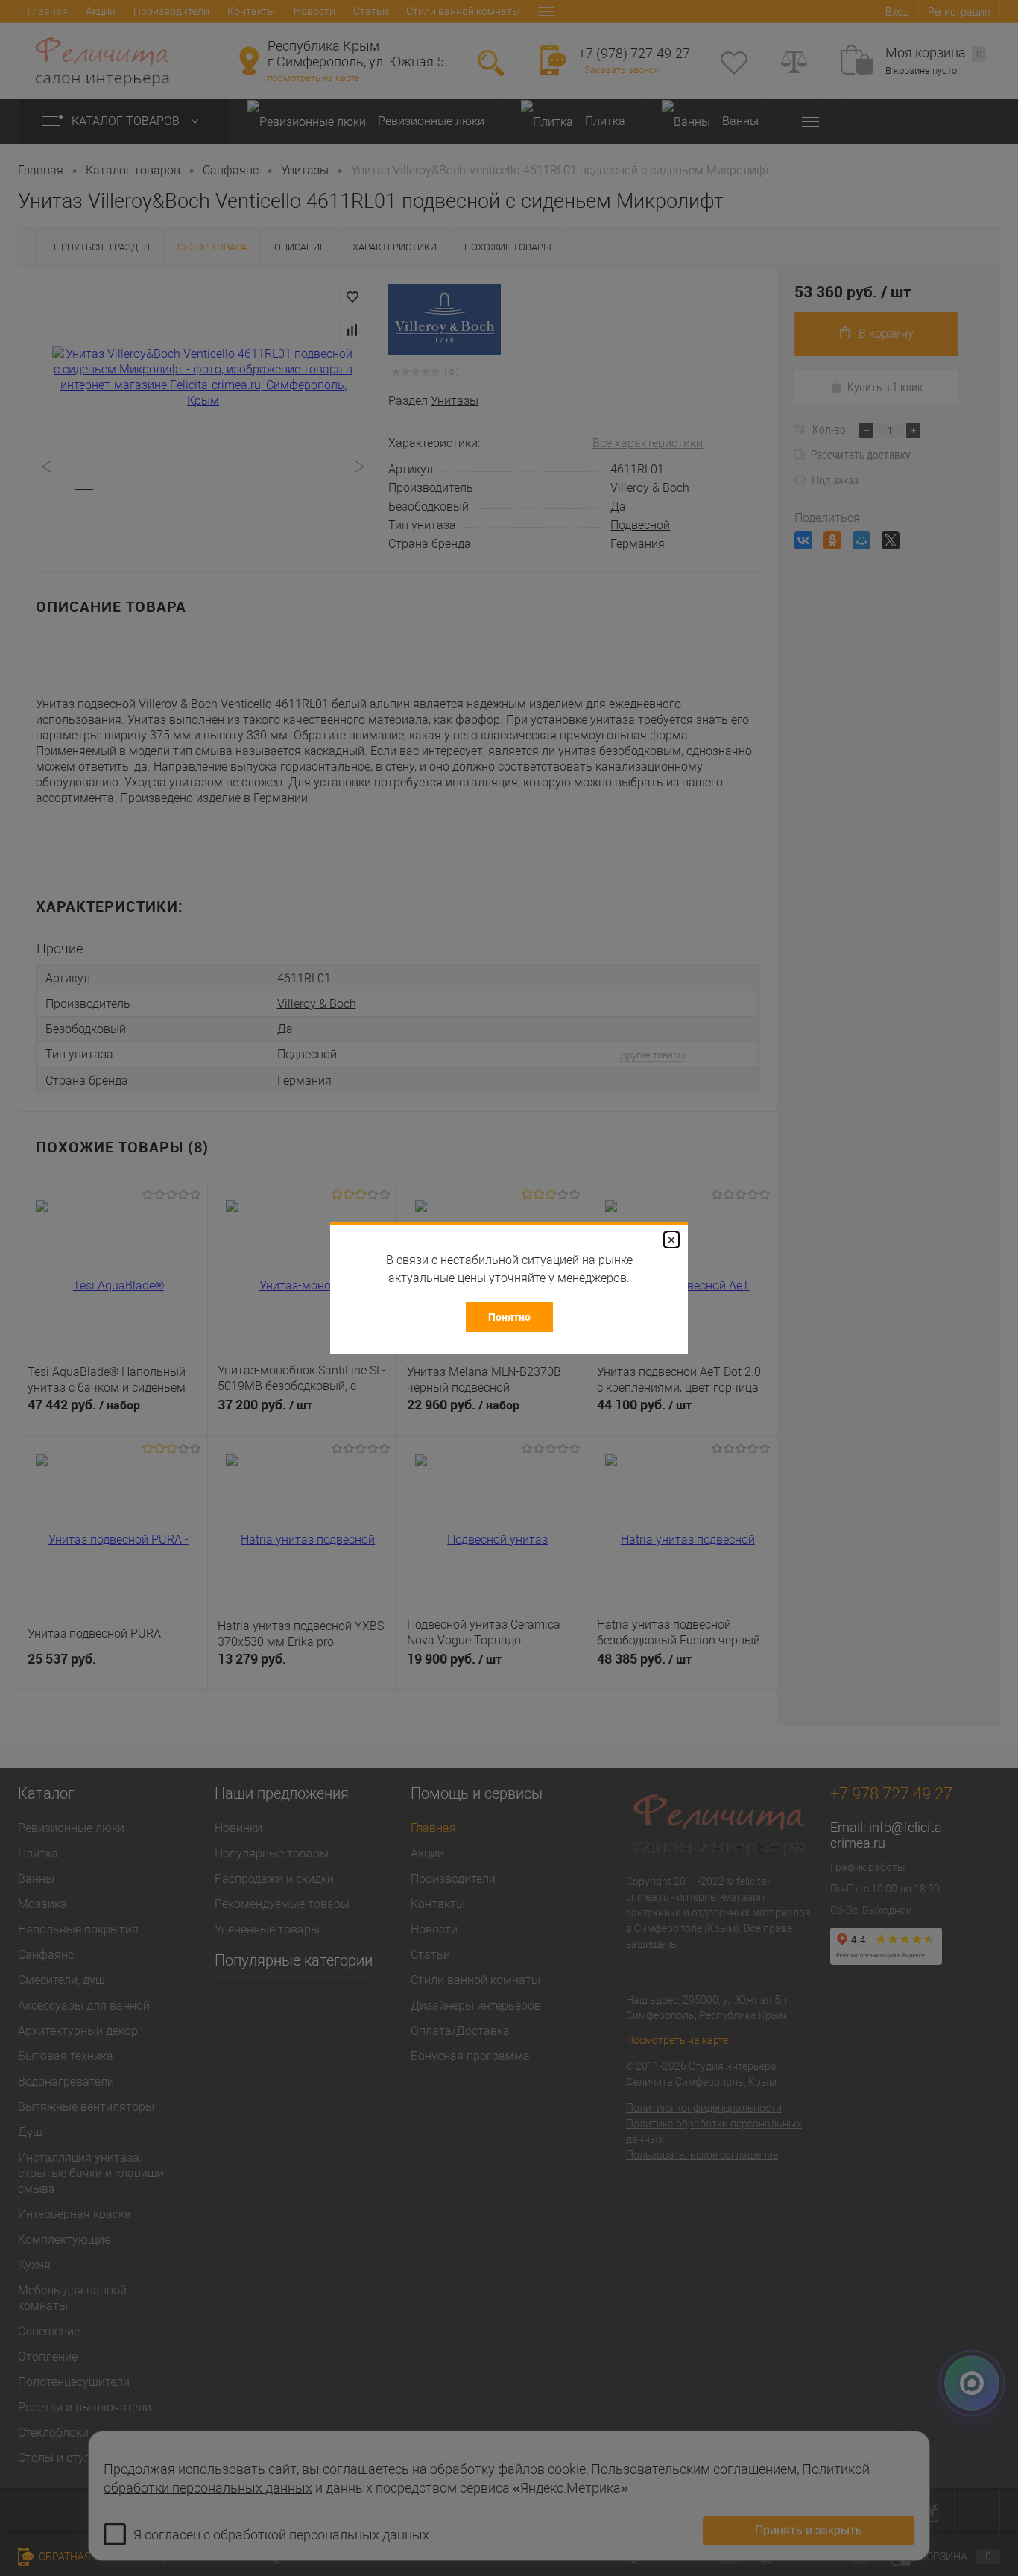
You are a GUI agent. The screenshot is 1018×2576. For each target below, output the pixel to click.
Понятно (509, 1317)
